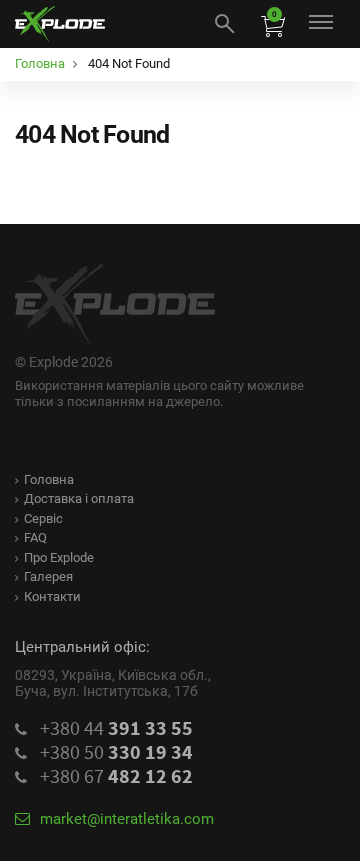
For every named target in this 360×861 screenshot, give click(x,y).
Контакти (52, 596)
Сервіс (43, 518)
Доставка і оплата (79, 498)
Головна (49, 479)
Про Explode (59, 557)
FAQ (35, 537)
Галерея (48, 576)
